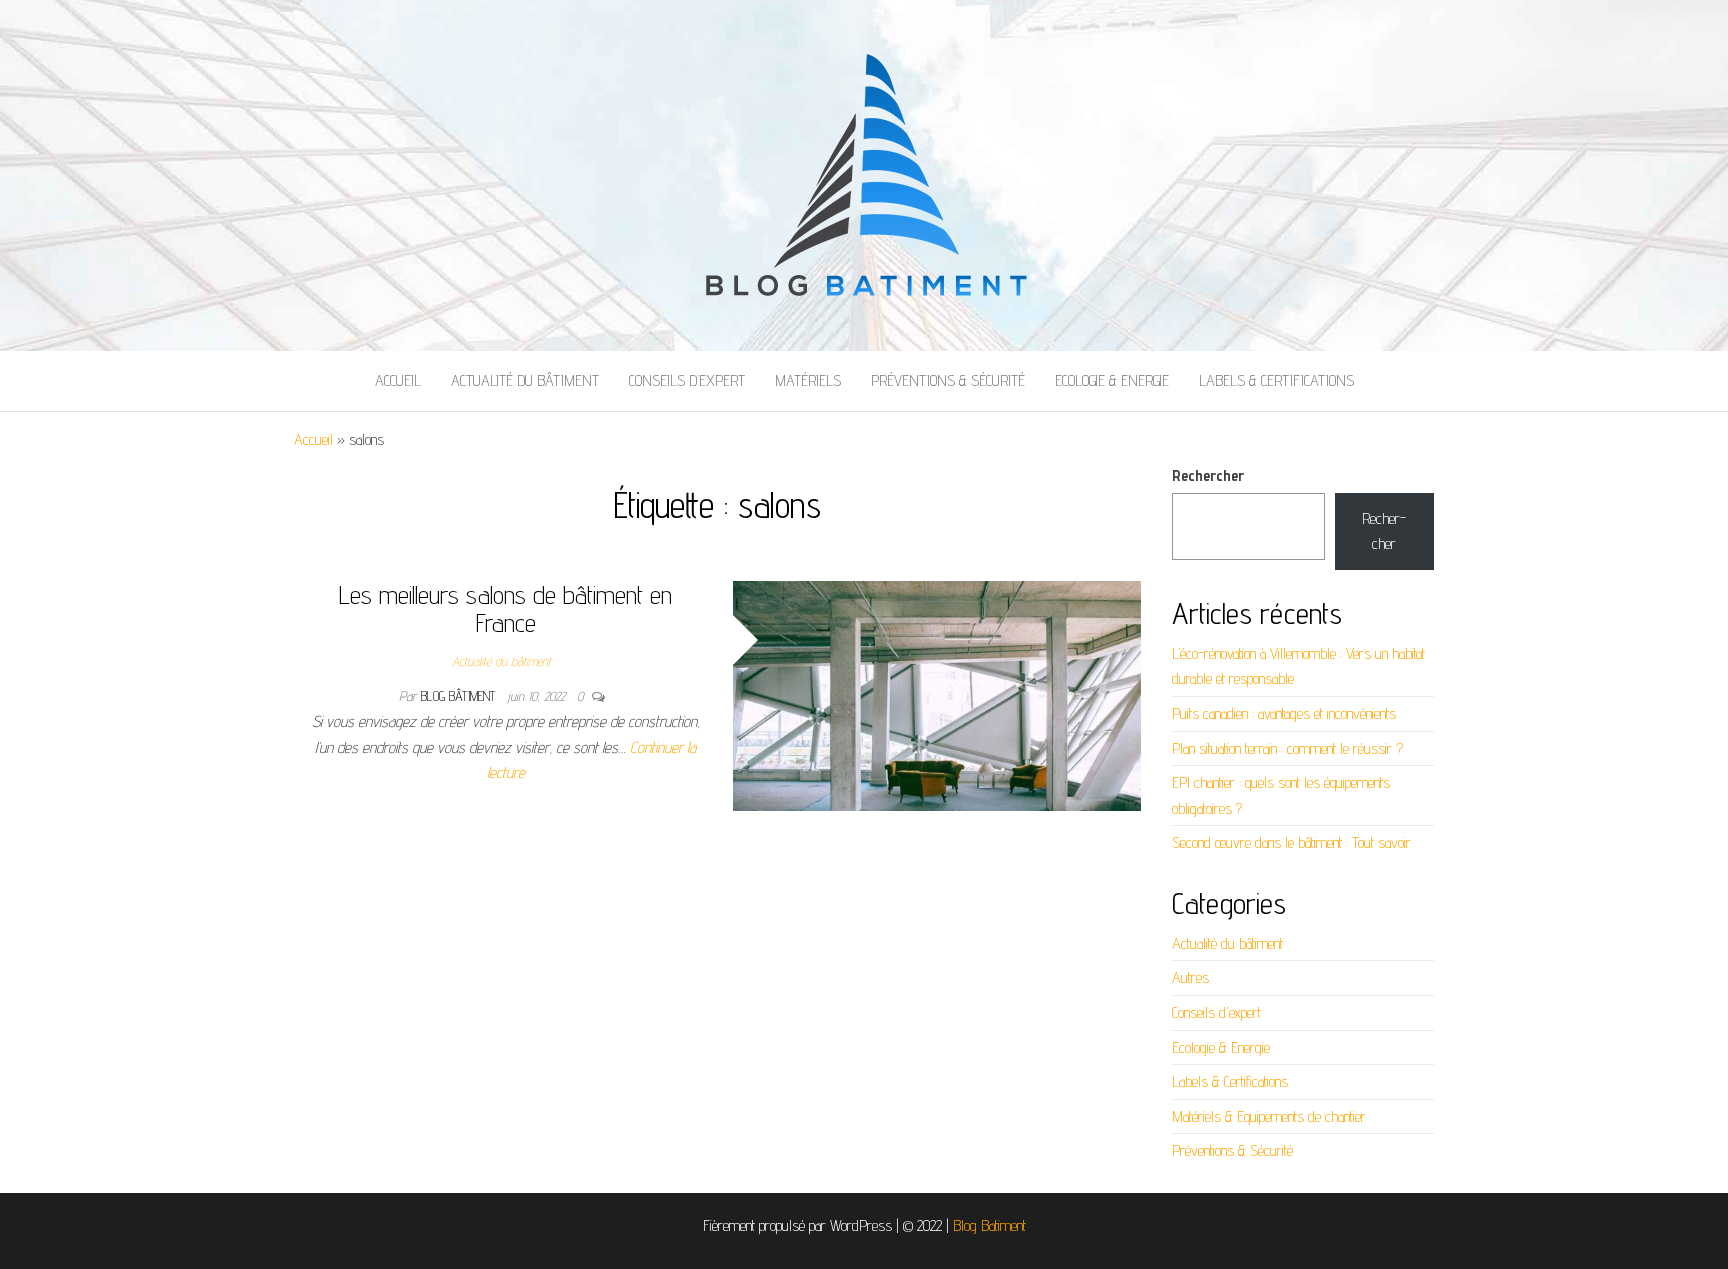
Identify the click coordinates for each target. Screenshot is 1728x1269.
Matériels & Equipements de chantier (1269, 1116)
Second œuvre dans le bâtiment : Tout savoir (1291, 842)
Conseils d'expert (1216, 1012)
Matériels (808, 380)
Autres (1190, 977)
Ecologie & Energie (1112, 380)
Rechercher (1208, 475)
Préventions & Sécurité (948, 380)
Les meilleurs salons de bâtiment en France (505, 609)
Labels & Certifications (1276, 380)
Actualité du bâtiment (525, 380)
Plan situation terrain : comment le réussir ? (1287, 748)
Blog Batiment (989, 1225)
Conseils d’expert (687, 380)
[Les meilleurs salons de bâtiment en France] (937, 694)
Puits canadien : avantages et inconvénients (1284, 713)
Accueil (398, 380)
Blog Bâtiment (460, 696)
